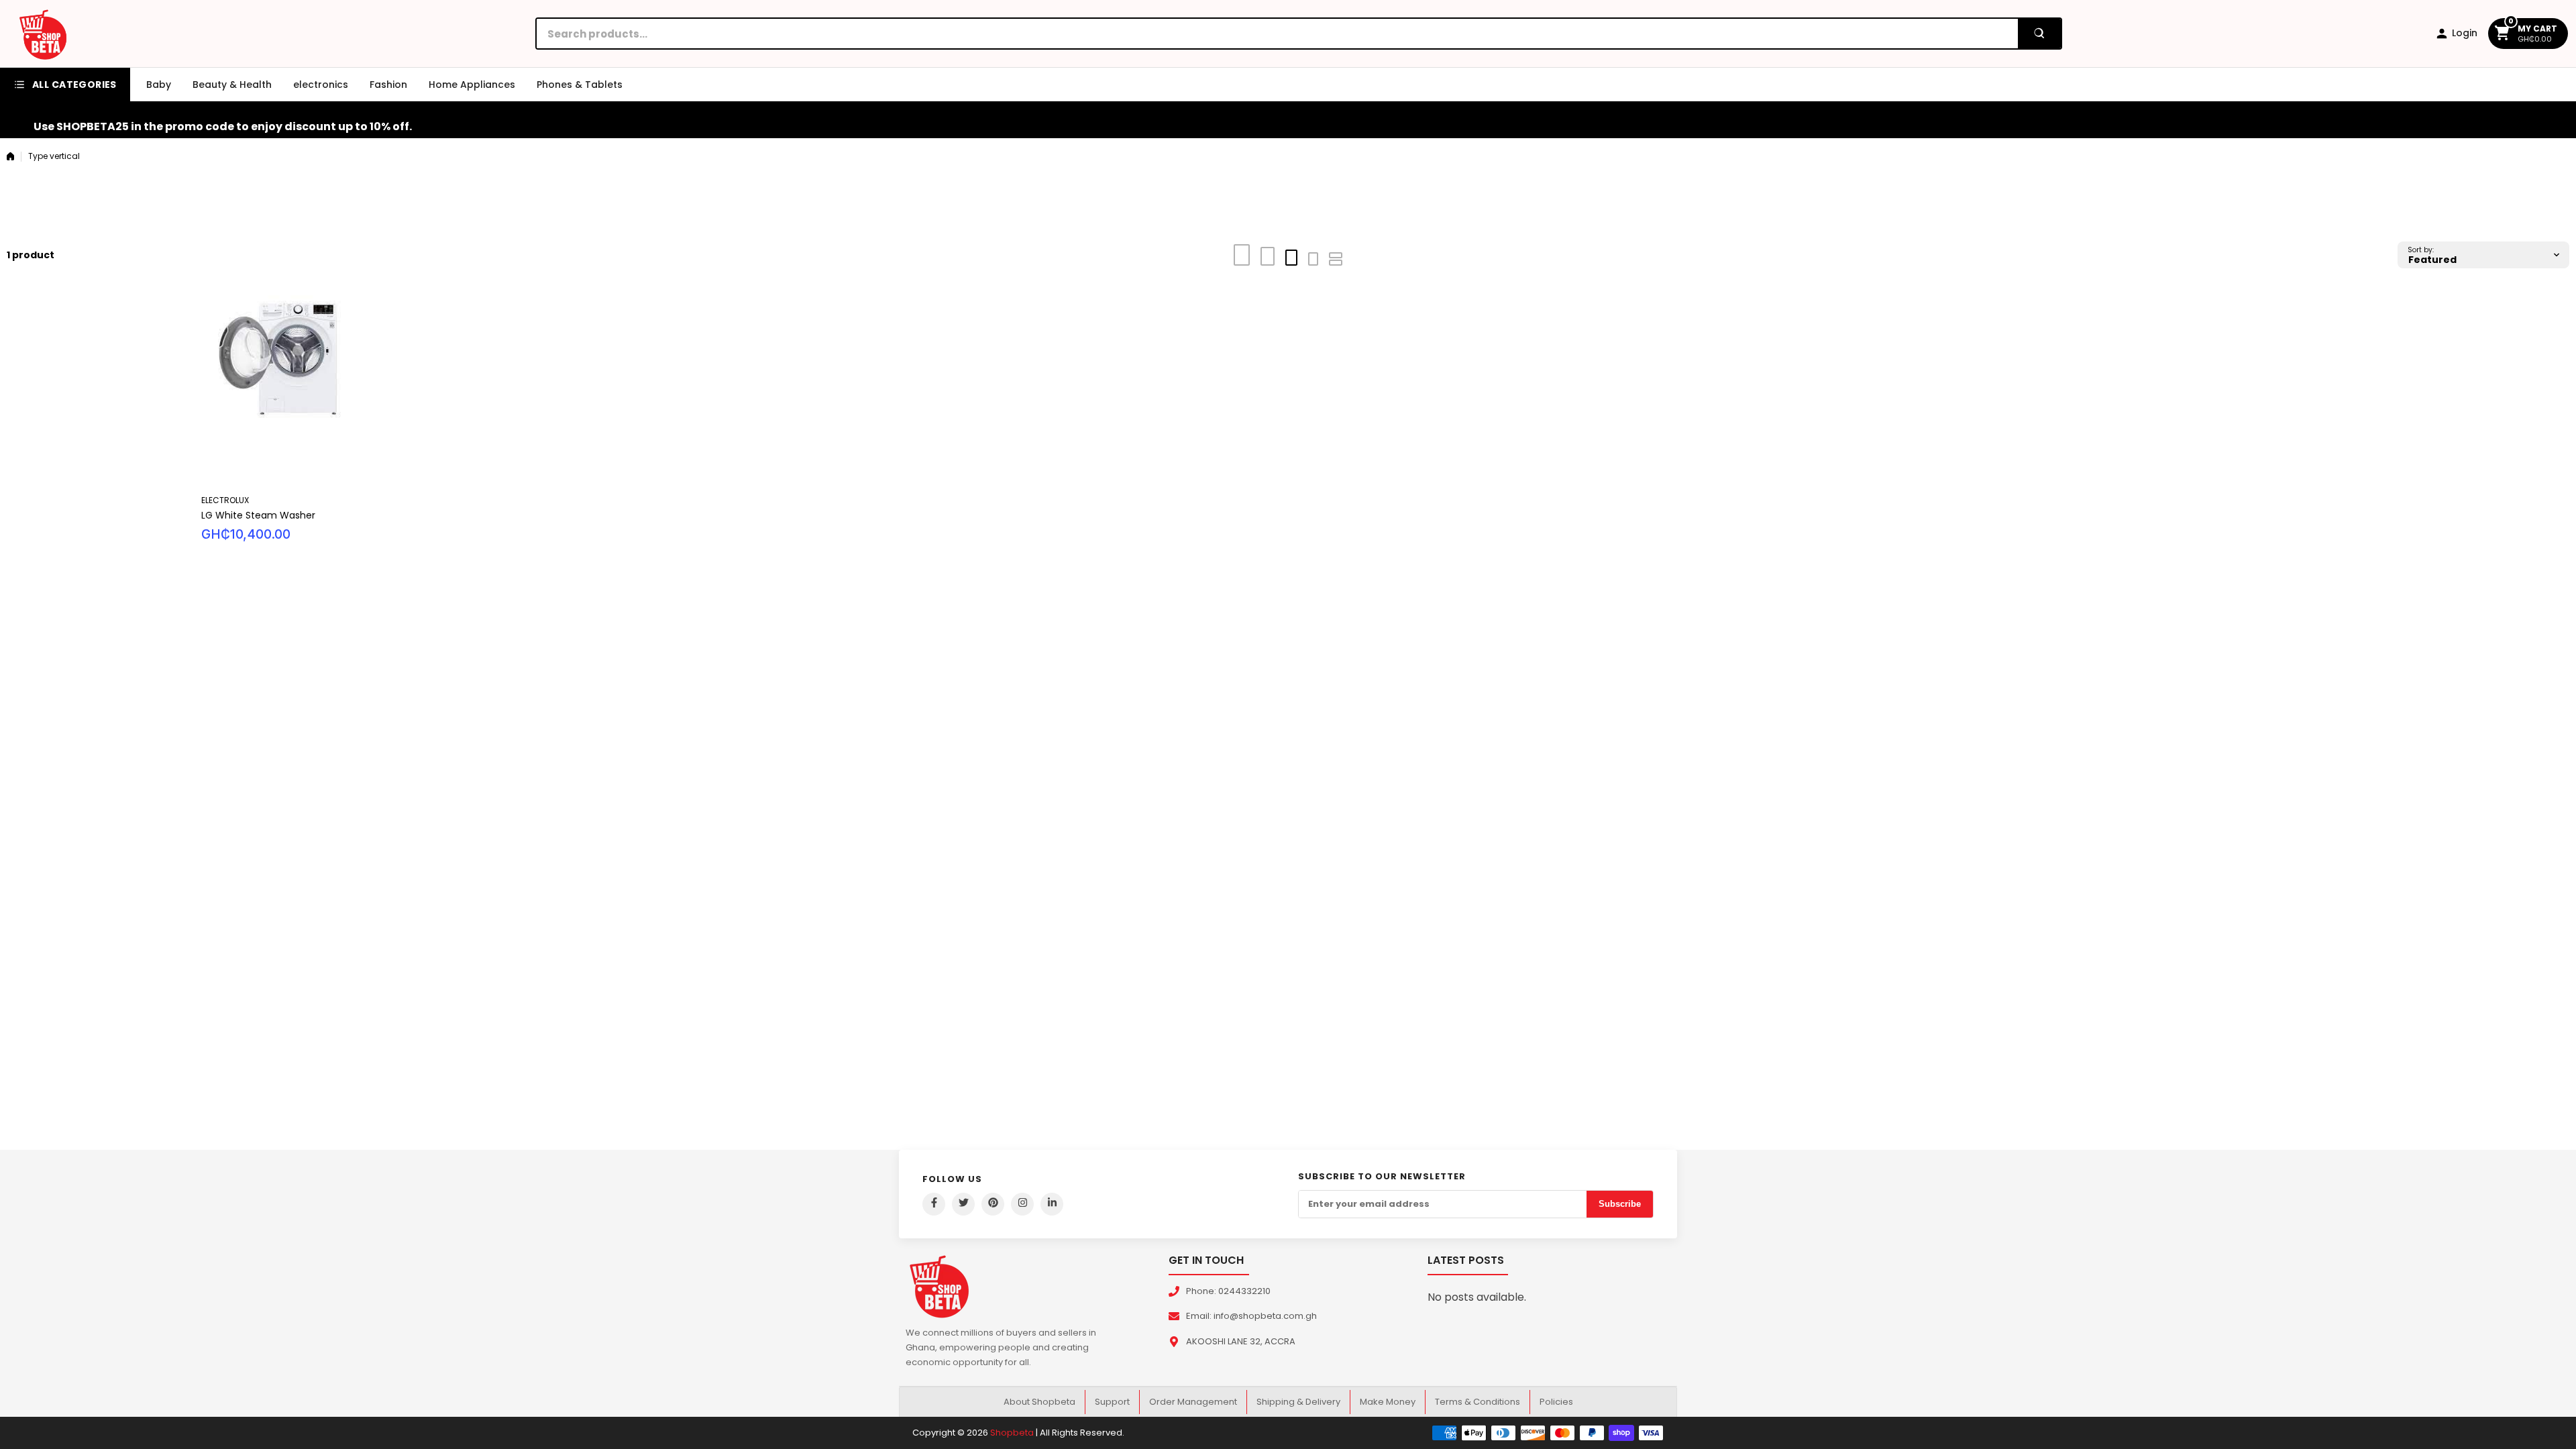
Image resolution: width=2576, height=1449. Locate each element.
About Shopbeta (1039, 1402)
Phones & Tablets (580, 85)
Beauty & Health (232, 85)
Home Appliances (472, 85)
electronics (321, 85)
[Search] (2039, 34)
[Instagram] (1022, 1204)
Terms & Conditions (1478, 1402)
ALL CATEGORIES (74, 85)
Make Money (1388, 1402)
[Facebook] (934, 1204)
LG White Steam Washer (258, 515)
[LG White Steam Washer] (492, 391)
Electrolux (225, 500)
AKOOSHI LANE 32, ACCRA (1241, 1341)
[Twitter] (963, 1204)
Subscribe (1620, 1204)
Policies (1556, 1402)
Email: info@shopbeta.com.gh (1251, 1316)
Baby (159, 85)
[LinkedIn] (1052, 1204)
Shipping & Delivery (1298, 1402)
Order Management (1193, 1402)
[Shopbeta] (43, 34)
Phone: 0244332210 (1228, 1291)
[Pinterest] (993, 1204)
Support (1112, 1402)
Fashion (388, 85)
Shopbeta (1012, 1433)
